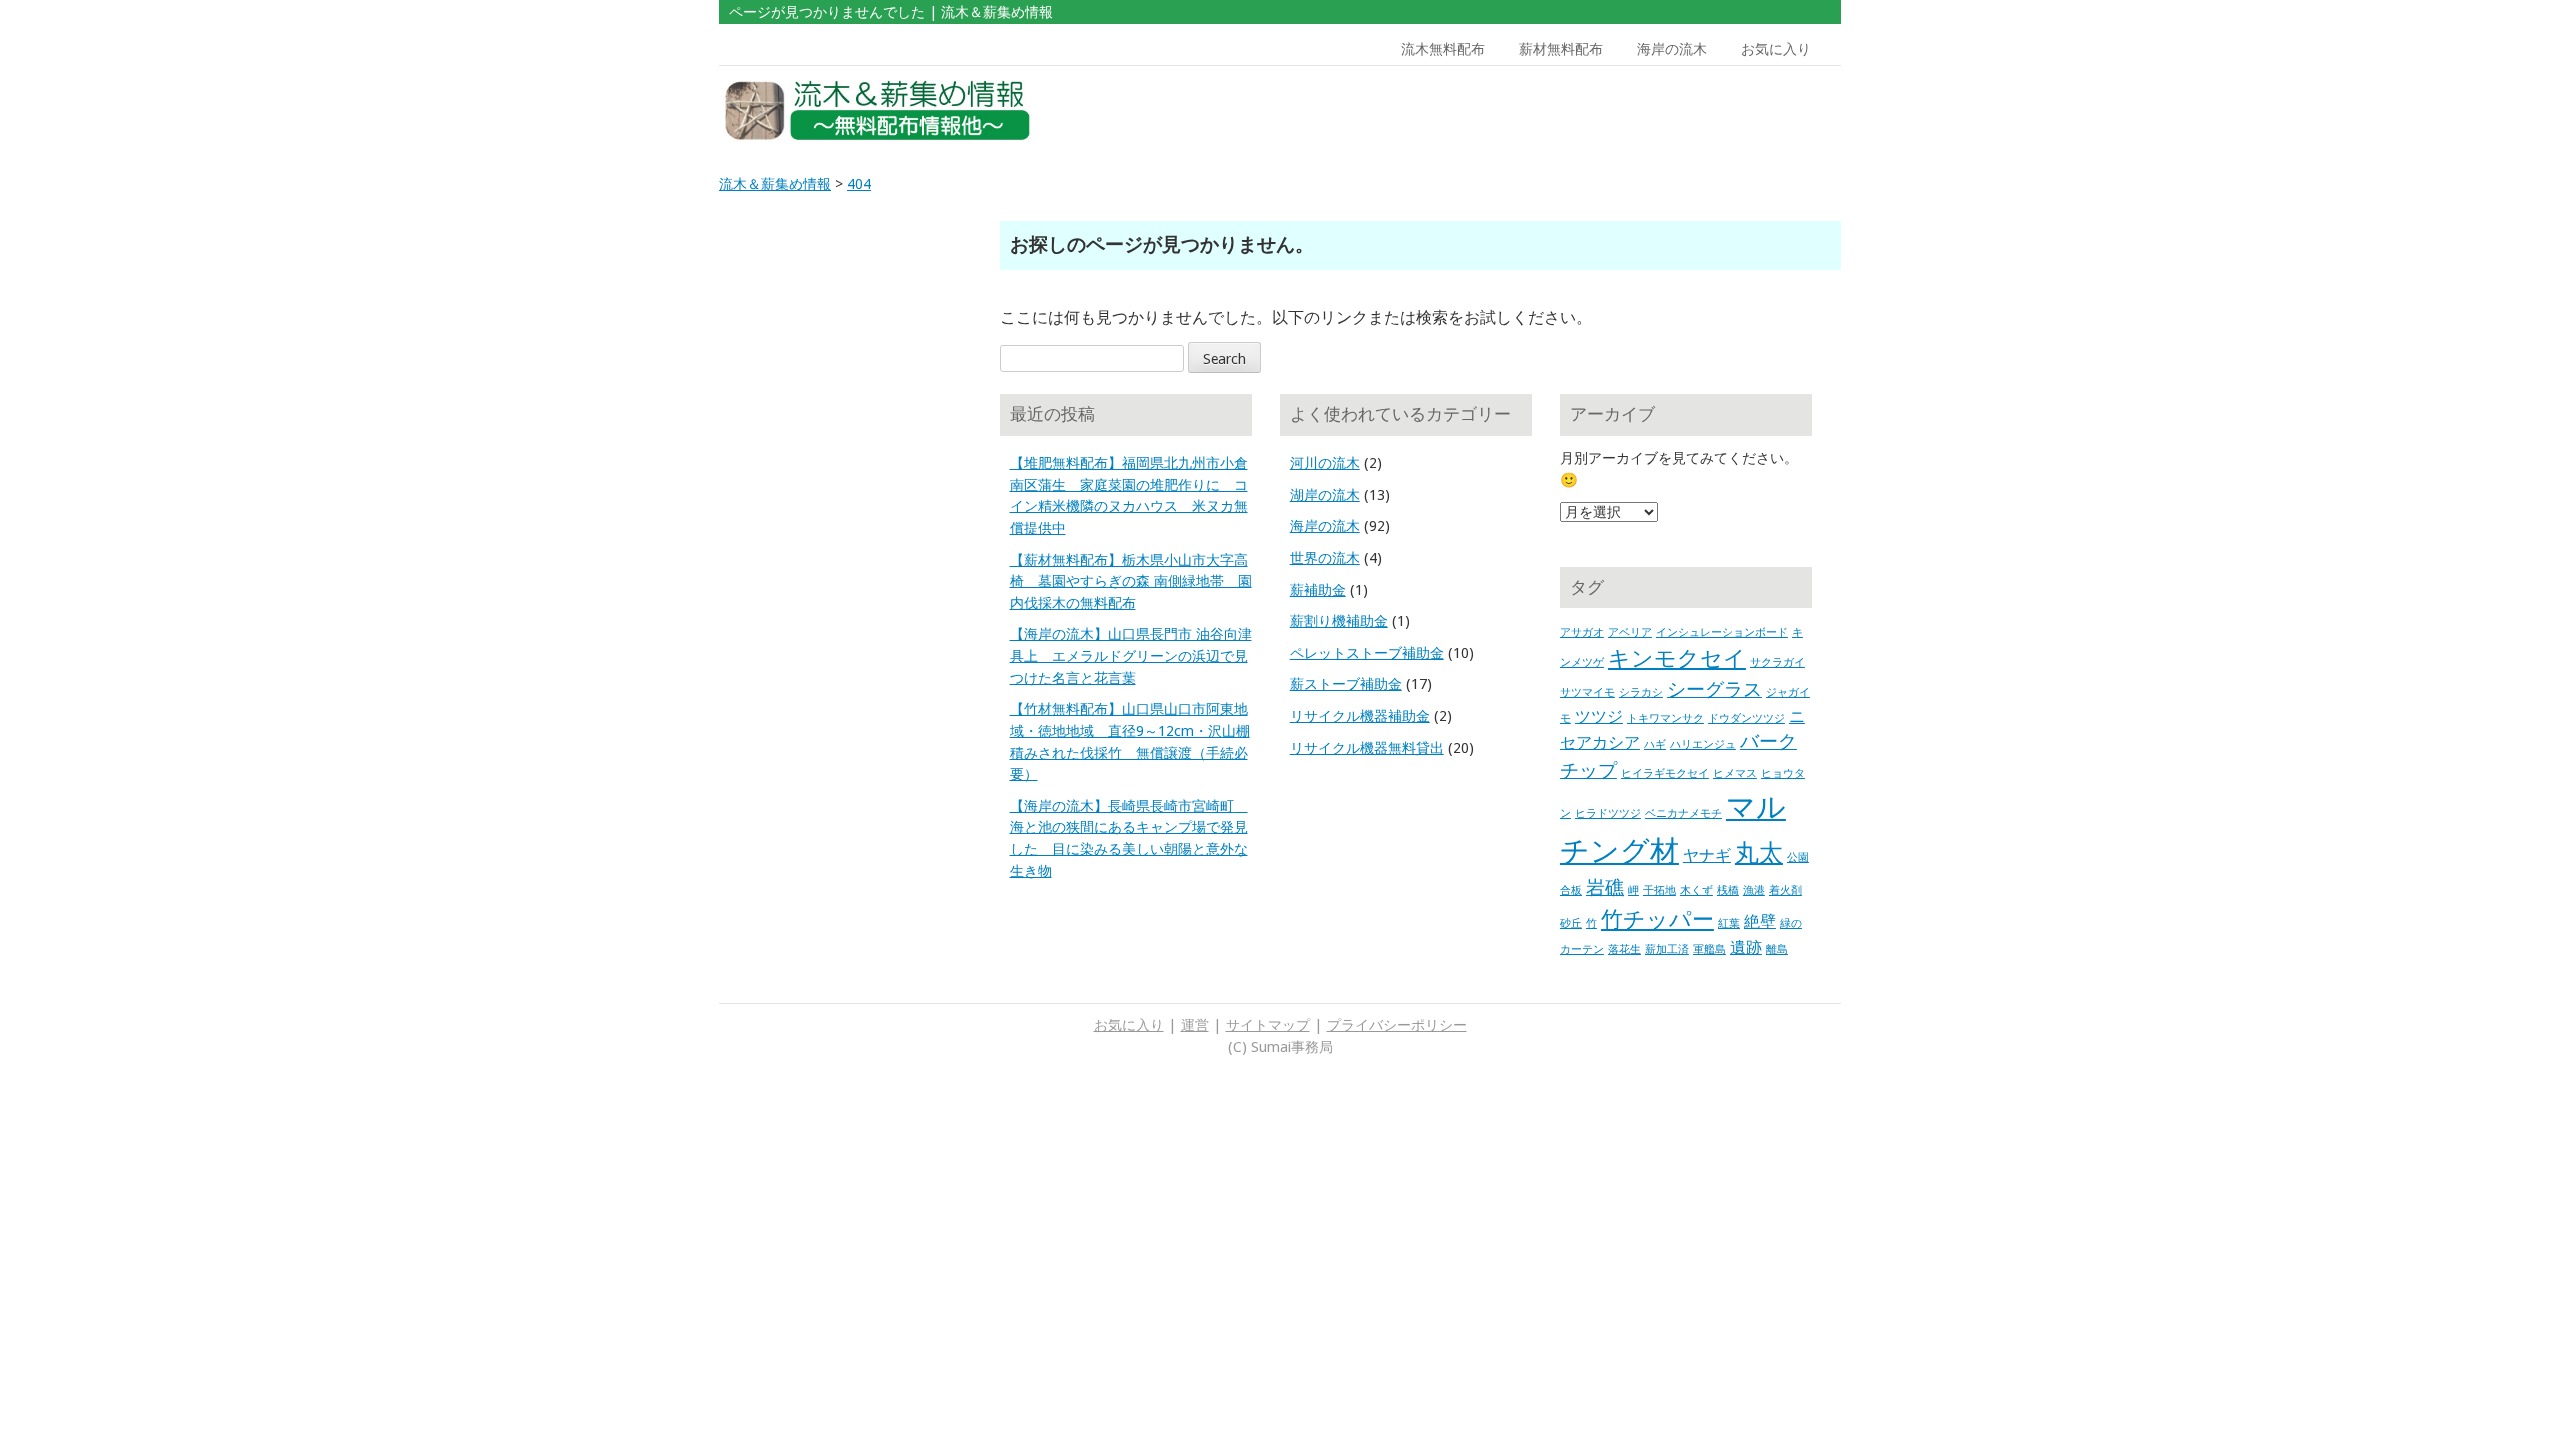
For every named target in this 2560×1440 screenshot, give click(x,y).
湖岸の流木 (1325, 495)
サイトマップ (1268, 1025)
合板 (1571, 890)
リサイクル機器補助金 (1360, 716)
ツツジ (1599, 716)
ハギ (1655, 744)
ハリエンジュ (1703, 744)
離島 (1777, 949)
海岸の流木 (1672, 49)
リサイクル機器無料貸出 (1367, 748)
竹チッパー (1657, 919)
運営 (1195, 1025)
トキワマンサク (1665, 718)
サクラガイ (1777, 662)
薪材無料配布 (1561, 49)
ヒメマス (1735, 773)
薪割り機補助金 (1339, 621)
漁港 (1754, 890)
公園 (1798, 857)
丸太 (1759, 852)
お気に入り (1776, 49)
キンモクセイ (1677, 658)
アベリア (1630, 632)
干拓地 (1659, 890)
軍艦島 (1709, 949)
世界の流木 (1325, 558)
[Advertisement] (1698, 111)
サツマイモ (1587, 692)
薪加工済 (1667, 949)
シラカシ (1641, 692)
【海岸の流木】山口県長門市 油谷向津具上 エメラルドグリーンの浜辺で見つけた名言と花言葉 (1131, 655)
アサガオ (1582, 632)
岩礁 (1605, 887)
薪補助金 (1318, 590)
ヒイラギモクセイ (1665, 773)
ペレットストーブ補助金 (1367, 653)
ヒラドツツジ (1608, 813)
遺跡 (1746, 947)
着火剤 (1785, 890)
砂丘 (1571, 923)
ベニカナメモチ (1683, 813)
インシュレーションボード (1722, 632)
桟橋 (1728, 890)
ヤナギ (1707, 855)
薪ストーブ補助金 (1346, 684)
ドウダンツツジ (1746, 718)
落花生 (1624, 949)
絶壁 (1760, 921)
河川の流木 (1325, 463)
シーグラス (1714, 689)
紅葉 (1729, 923)
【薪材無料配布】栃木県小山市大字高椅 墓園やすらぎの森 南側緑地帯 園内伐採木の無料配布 (1131, 581)
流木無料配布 (1443, 49)
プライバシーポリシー (1397, 1025)
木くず (1696, 890)
